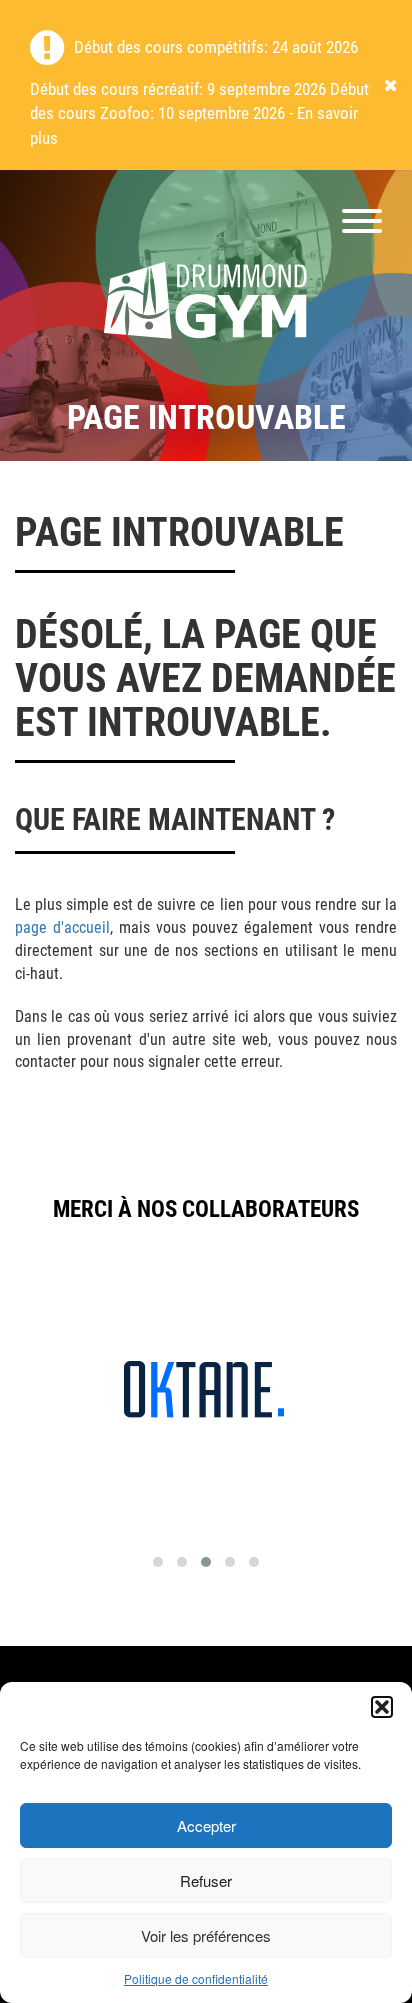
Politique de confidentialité (196, 1978)
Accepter (206, 1825)
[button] (382, 1707)
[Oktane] (204, 1387)
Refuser (206, 1880)
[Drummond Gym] (206, 302)
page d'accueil (62, 927)
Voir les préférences (206, 1935)
